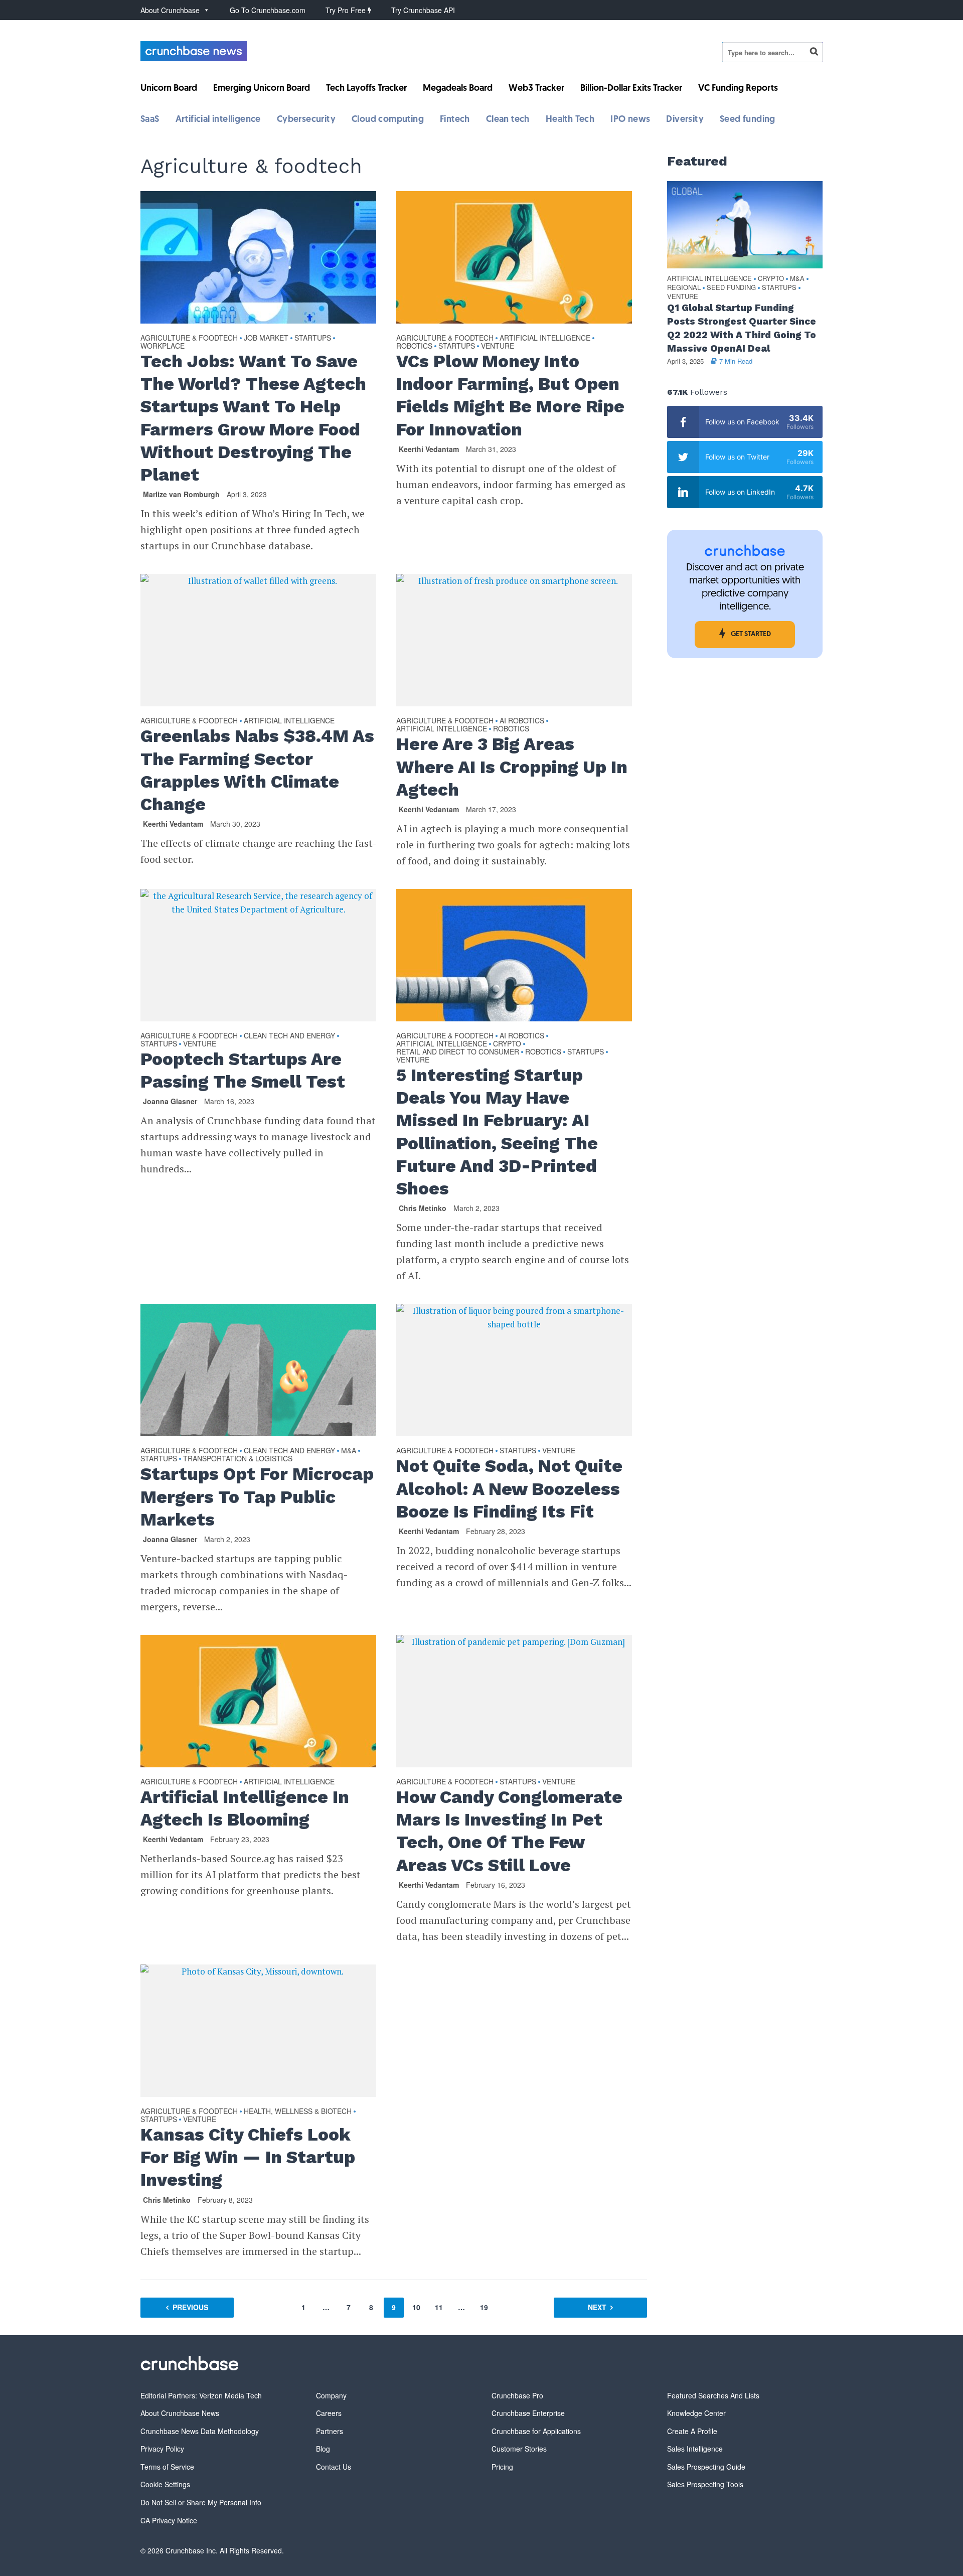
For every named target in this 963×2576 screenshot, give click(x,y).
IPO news (630, 120)
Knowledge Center (696, 2413)
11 (439, 2307)
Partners (330, 2431)
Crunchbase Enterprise (528, 2413)
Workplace (163, 346)
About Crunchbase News (180, 2413)
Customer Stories (519, 2449)
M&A (349, 1451)
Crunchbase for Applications (536, 2431)
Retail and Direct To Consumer (458, 1052)
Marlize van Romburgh (181, 494)
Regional (684, 288)
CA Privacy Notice (169, 2520)
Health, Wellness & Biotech (298, 2111)
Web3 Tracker (536, 89)
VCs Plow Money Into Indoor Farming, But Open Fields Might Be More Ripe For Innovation (510, 395)
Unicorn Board (169, 89)
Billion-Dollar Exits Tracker (631, 89)
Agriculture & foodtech (189, 338)
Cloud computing (388, 120)
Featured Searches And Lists (713, 2395)
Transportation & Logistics (238, 1459)
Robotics (414, 346)
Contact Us (334, 2467)
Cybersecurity (306, 120)
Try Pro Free (347, 10)
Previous (190, 2307)
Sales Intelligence (695, 2449)
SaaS (150, 120)
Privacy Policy (162, 2449)
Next (597, 2307)
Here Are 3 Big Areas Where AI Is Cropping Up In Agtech (512, 767)
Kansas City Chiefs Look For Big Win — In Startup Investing (248, 2157)
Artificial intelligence (218, 120)
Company (331, 2395)
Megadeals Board (458, 89)
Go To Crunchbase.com (268, 10)
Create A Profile (692, 2431)
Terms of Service (167, 2467)
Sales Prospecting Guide (706, 2467)
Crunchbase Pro (517, 2395)
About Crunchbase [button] (170, 10)
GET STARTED (751, 634)
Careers (329, 2413)
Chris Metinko (423, 1208)
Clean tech (508, 120)
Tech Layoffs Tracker (366, 89)
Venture (498, 346)
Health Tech (570, 120)
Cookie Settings (165, 2484)
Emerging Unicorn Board (262, 89)
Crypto (507, 1044)
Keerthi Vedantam (429, 449)
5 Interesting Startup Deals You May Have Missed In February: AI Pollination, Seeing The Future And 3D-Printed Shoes (497, 1132)
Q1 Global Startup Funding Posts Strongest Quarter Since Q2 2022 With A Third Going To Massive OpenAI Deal (742, 328)
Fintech (455, 120)
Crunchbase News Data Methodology (200, 2431)
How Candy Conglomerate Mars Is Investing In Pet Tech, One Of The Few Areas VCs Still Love (509, 1831)
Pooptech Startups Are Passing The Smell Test (243, 1070)
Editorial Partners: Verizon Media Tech (201, 2395)
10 (416, 2307)
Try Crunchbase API (423, 10)
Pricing (502, 2467)
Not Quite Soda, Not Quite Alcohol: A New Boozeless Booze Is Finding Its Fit (509, 1488)
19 (484, 2307)
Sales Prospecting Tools (705, 2484)
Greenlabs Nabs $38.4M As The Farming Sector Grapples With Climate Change (257, 770)
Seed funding (748, 120)
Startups (313, 338)
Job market (266, 338)
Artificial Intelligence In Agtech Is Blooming (245, 1808)
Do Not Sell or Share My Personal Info (201, 2502)
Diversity (685, 120)
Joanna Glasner (170, 1101)
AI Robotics (522, 721)
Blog (323, 2449)
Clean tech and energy (289, 1036)
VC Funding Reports (738, 89)
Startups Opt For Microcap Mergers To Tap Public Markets (257, 1496)
